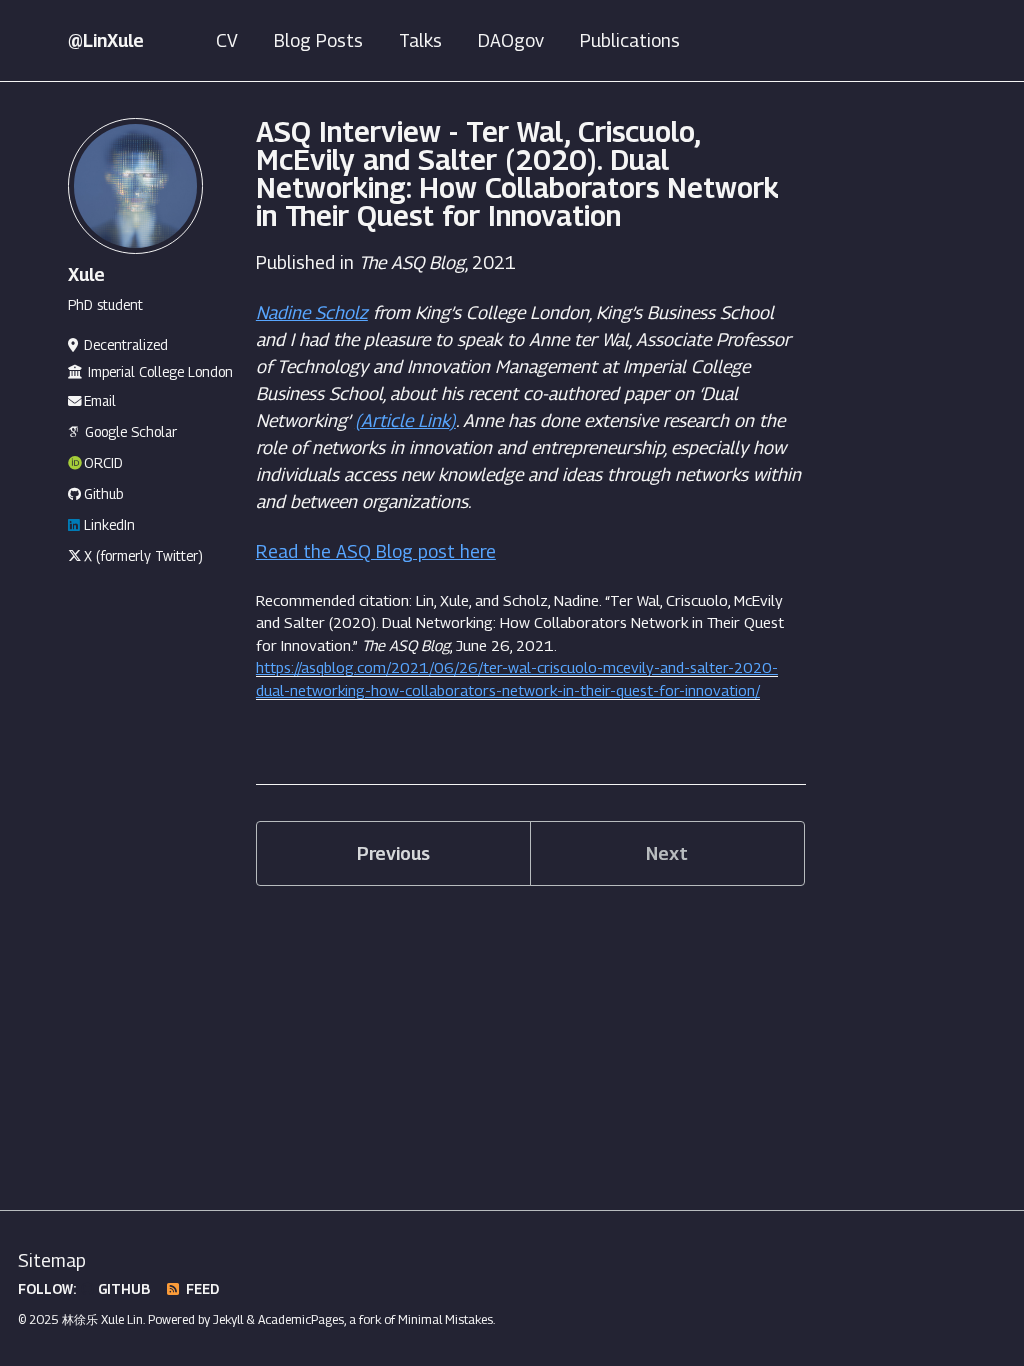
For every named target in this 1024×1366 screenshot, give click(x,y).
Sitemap (52, 1260)
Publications (630, 40)
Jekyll (228, 1319)
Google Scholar (131, 432)
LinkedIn (109, 525)
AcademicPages (301, 1319)
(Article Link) (405, 420)
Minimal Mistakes (445, 1319)
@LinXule (106, 40)
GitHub (122, 1289)
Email (100, 401)
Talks (420, 40)
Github (103, 494)
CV (227, 40)
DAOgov (511, 40)
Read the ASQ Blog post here (376, 551)
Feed (200, 1289)
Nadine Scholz (312, 312)
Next (667, 853)
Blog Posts (318, 40)
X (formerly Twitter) (143, 556)
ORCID (103, 463)
